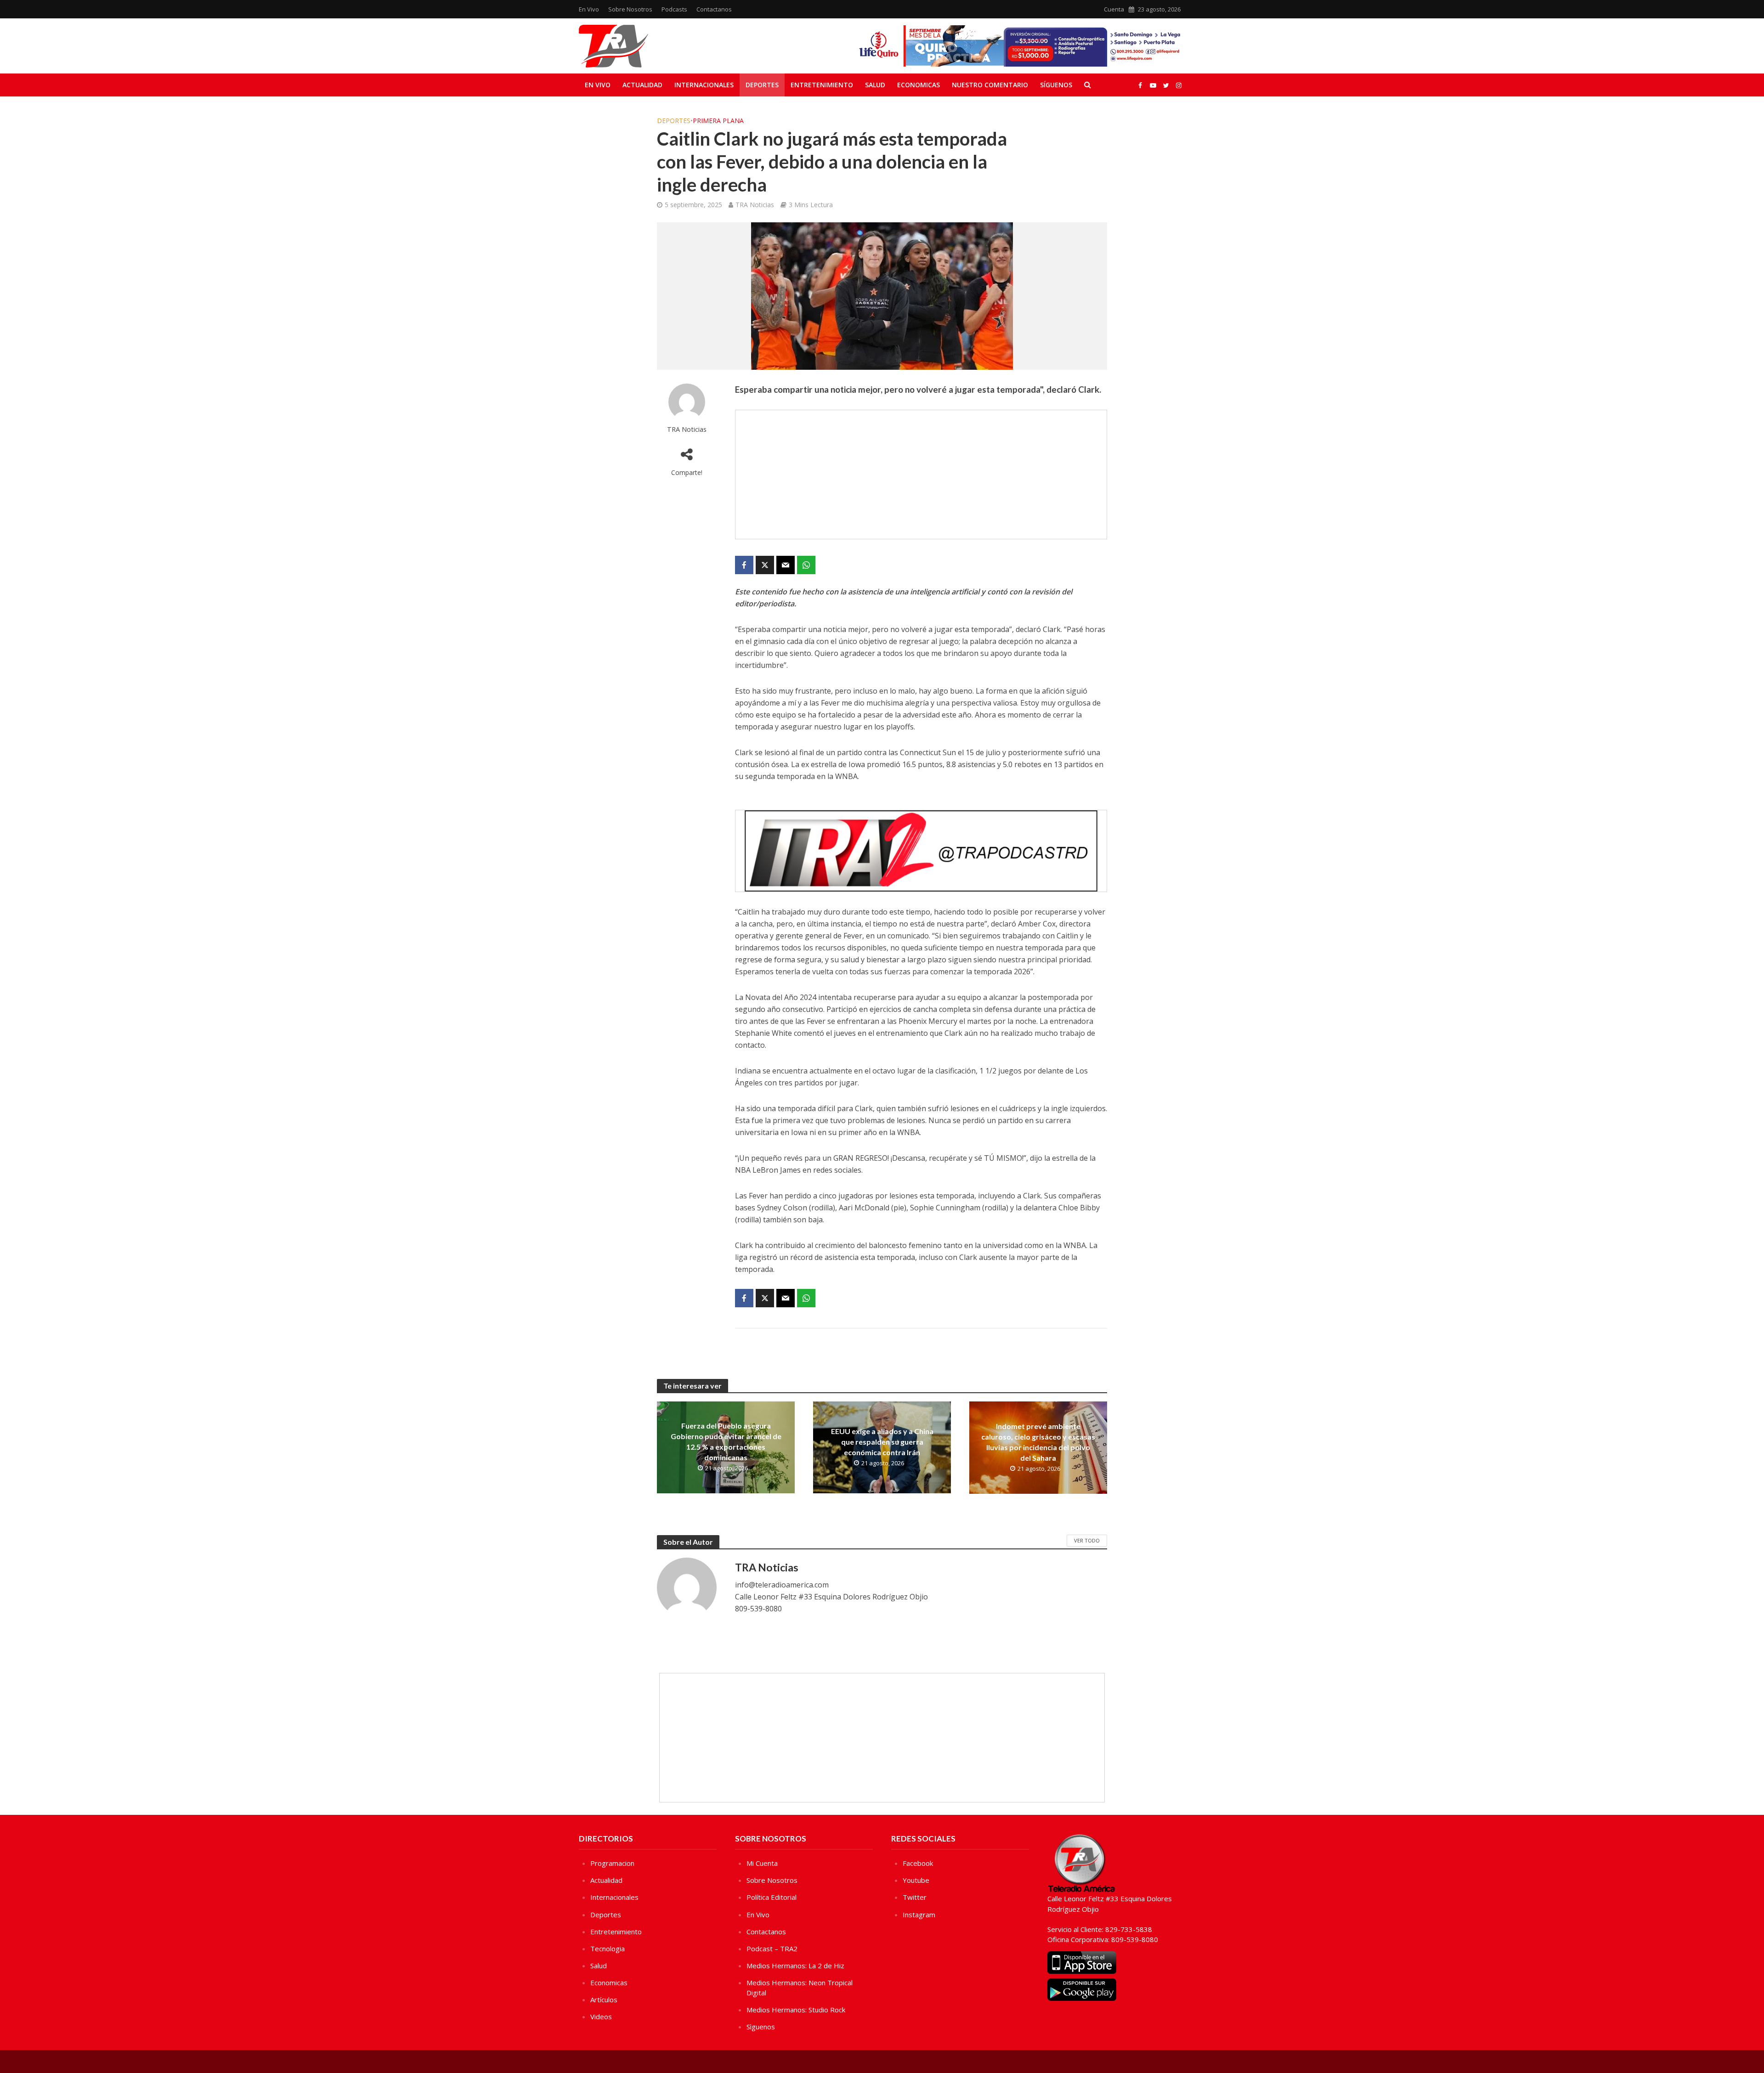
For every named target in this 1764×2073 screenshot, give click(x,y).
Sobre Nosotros (630, 9)
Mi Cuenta (762, 1863)
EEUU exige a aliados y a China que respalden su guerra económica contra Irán (882, 1442)
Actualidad (642, 85)
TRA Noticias (755, 205)
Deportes (762, 85)
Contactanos (714, 9)
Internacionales (704, 85)
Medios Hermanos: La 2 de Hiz (795, 1966)
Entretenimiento (822, 85)
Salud (875, 85)
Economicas (919, 85)
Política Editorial (772, 1897)
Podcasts (674, 9)
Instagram (919, 1915)
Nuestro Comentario (990, 85)
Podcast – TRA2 (772, 1949)
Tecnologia (608, 1949)
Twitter (915, 1897)
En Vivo (589, 9)
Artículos (604, 2000)
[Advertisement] (921, 474)
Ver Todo (1087, 1540)
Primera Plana (718, 121)
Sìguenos (761, 2027)
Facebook (918, 1863)
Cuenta (1114, 9)
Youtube (916, 1880)
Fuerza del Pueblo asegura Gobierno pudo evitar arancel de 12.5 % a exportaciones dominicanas (726, 1441)
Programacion (612, 1863)
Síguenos (1056, 85)
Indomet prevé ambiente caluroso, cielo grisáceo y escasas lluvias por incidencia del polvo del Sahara (1038, 1442)
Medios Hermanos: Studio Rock (796, 2010)
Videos (601, 2017)
